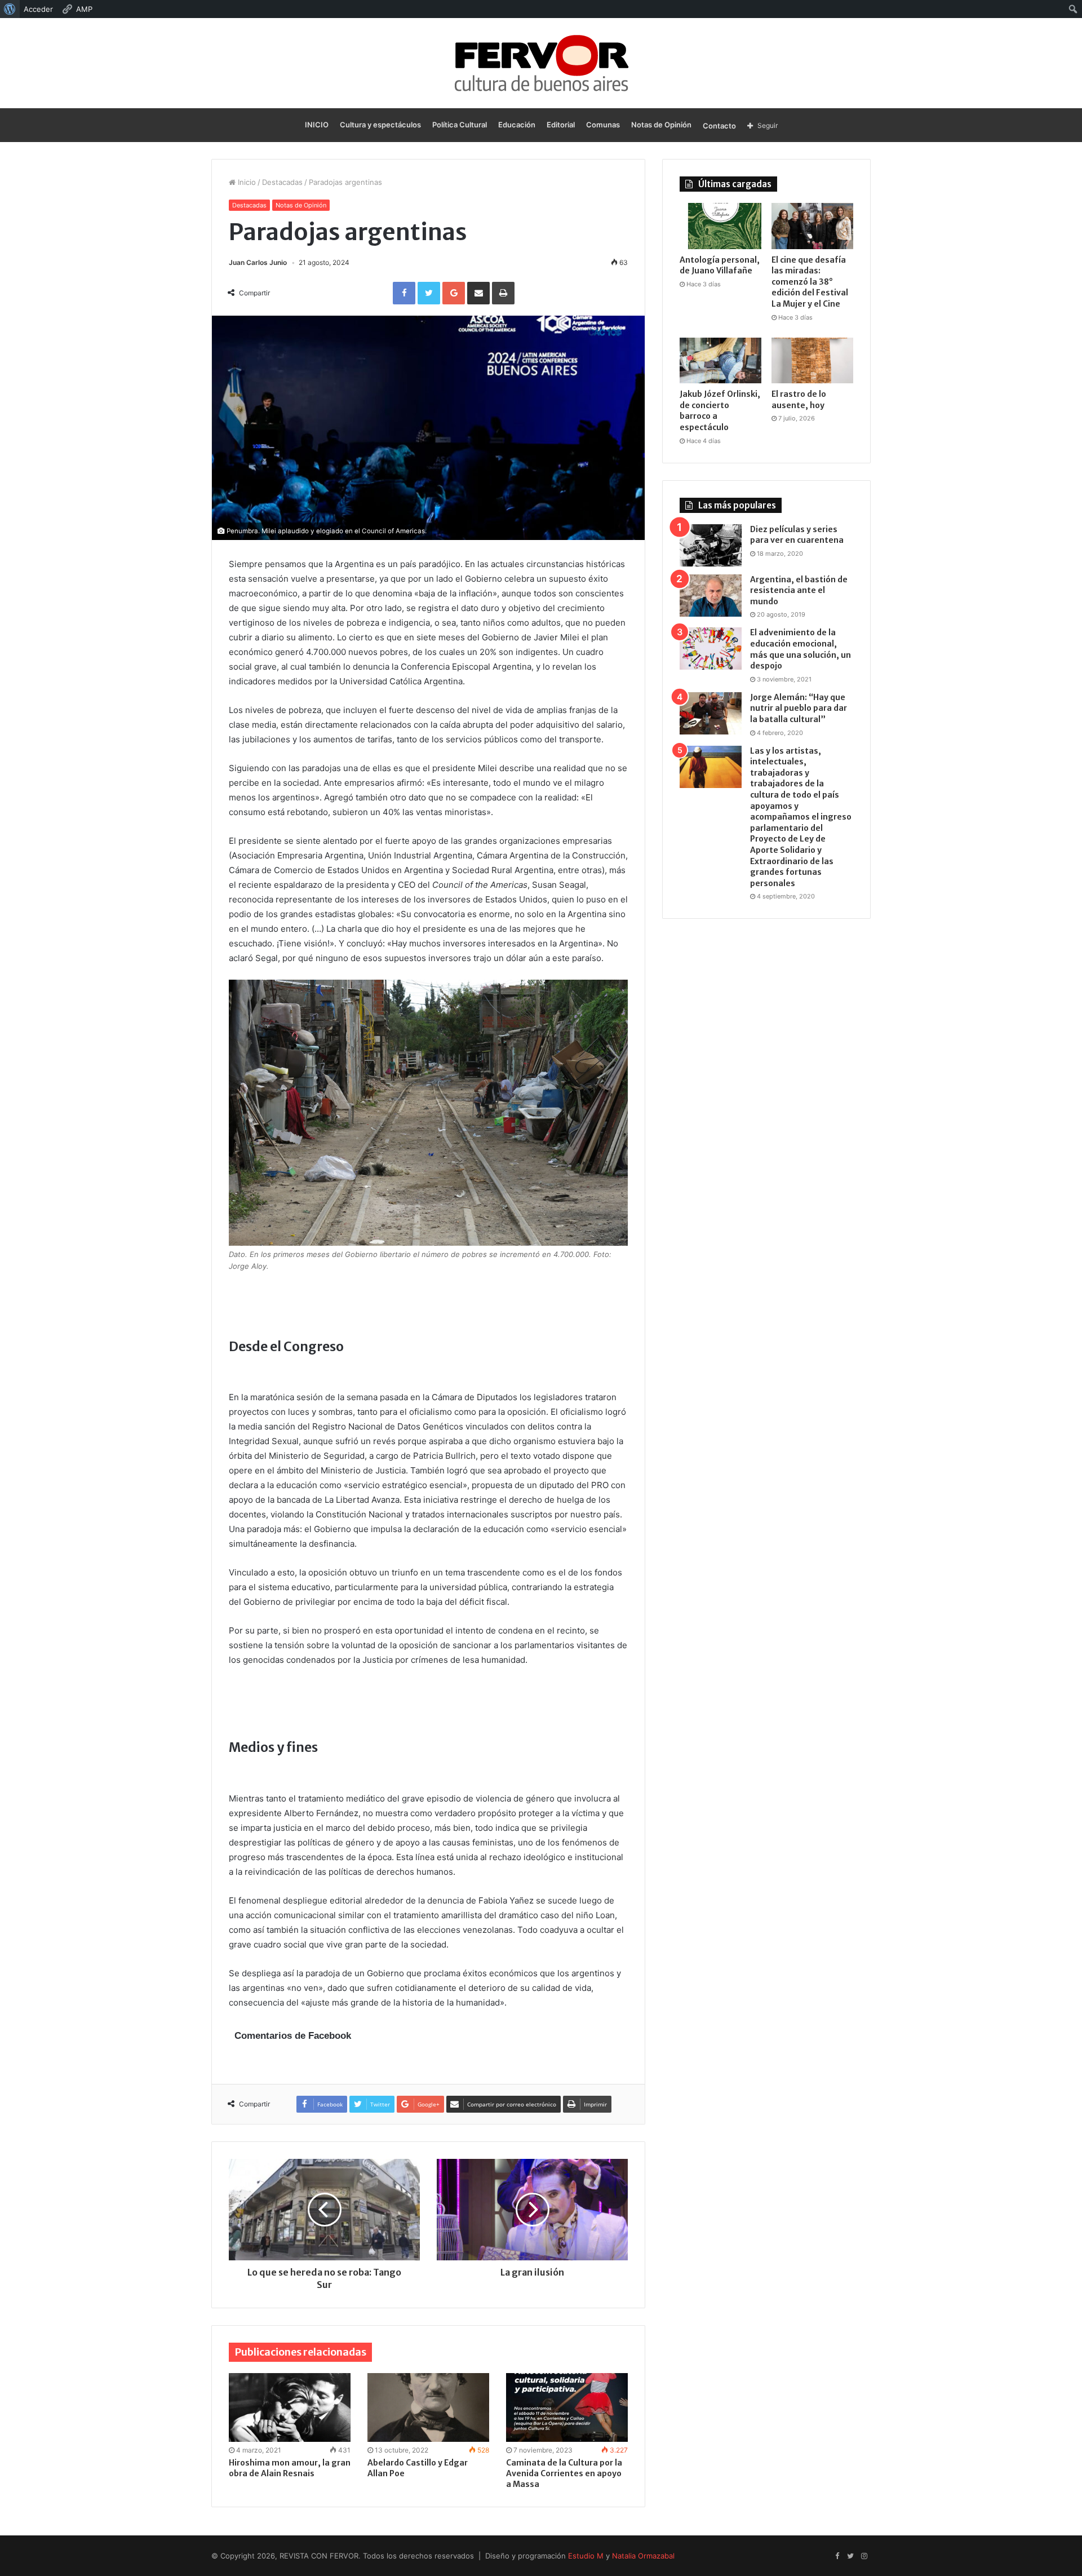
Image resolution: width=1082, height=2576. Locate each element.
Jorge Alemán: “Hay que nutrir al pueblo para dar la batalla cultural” (799, 708)
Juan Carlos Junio (258, 262)
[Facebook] (837, 2556)
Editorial (561, 125)
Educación (517, 125)
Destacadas (282, 182)
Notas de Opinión (661, 125)
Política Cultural (460, 125)
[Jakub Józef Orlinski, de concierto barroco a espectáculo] (720, 361)
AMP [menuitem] (84, 9)
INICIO (317, 125)
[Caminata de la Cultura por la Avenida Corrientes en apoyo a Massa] (567, 2407)
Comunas (603, 125)
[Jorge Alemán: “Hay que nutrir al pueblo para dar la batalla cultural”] (711, 713)
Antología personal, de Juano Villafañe (720, 265)
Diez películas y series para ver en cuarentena (797, 535)
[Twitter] (850, 2556)
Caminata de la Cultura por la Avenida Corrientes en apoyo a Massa (564, 2473)
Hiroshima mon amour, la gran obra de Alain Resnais (290, 2468)
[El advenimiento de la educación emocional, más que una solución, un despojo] (711, 649)
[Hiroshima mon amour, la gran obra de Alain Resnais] (290, 2407)
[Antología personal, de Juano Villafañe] (720, 226)
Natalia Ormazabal (643, 2556)
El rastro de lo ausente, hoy (799, 400)
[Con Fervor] (541, 63)
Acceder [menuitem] (38, 9)
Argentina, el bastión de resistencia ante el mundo (799, 590)
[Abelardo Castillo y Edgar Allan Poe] (428, 2407)
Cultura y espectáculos (380, 125)
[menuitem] (10, 9)
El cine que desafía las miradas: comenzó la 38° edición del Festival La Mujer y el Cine (810, 282)
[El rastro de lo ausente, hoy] (812, 361)
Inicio (246, 182)
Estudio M (586, 2556)
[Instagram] (864, 2556)
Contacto (719, 126)
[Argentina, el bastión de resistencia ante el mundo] (711, 596)
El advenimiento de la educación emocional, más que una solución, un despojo (801, 649)
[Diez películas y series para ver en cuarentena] (711, 545)
